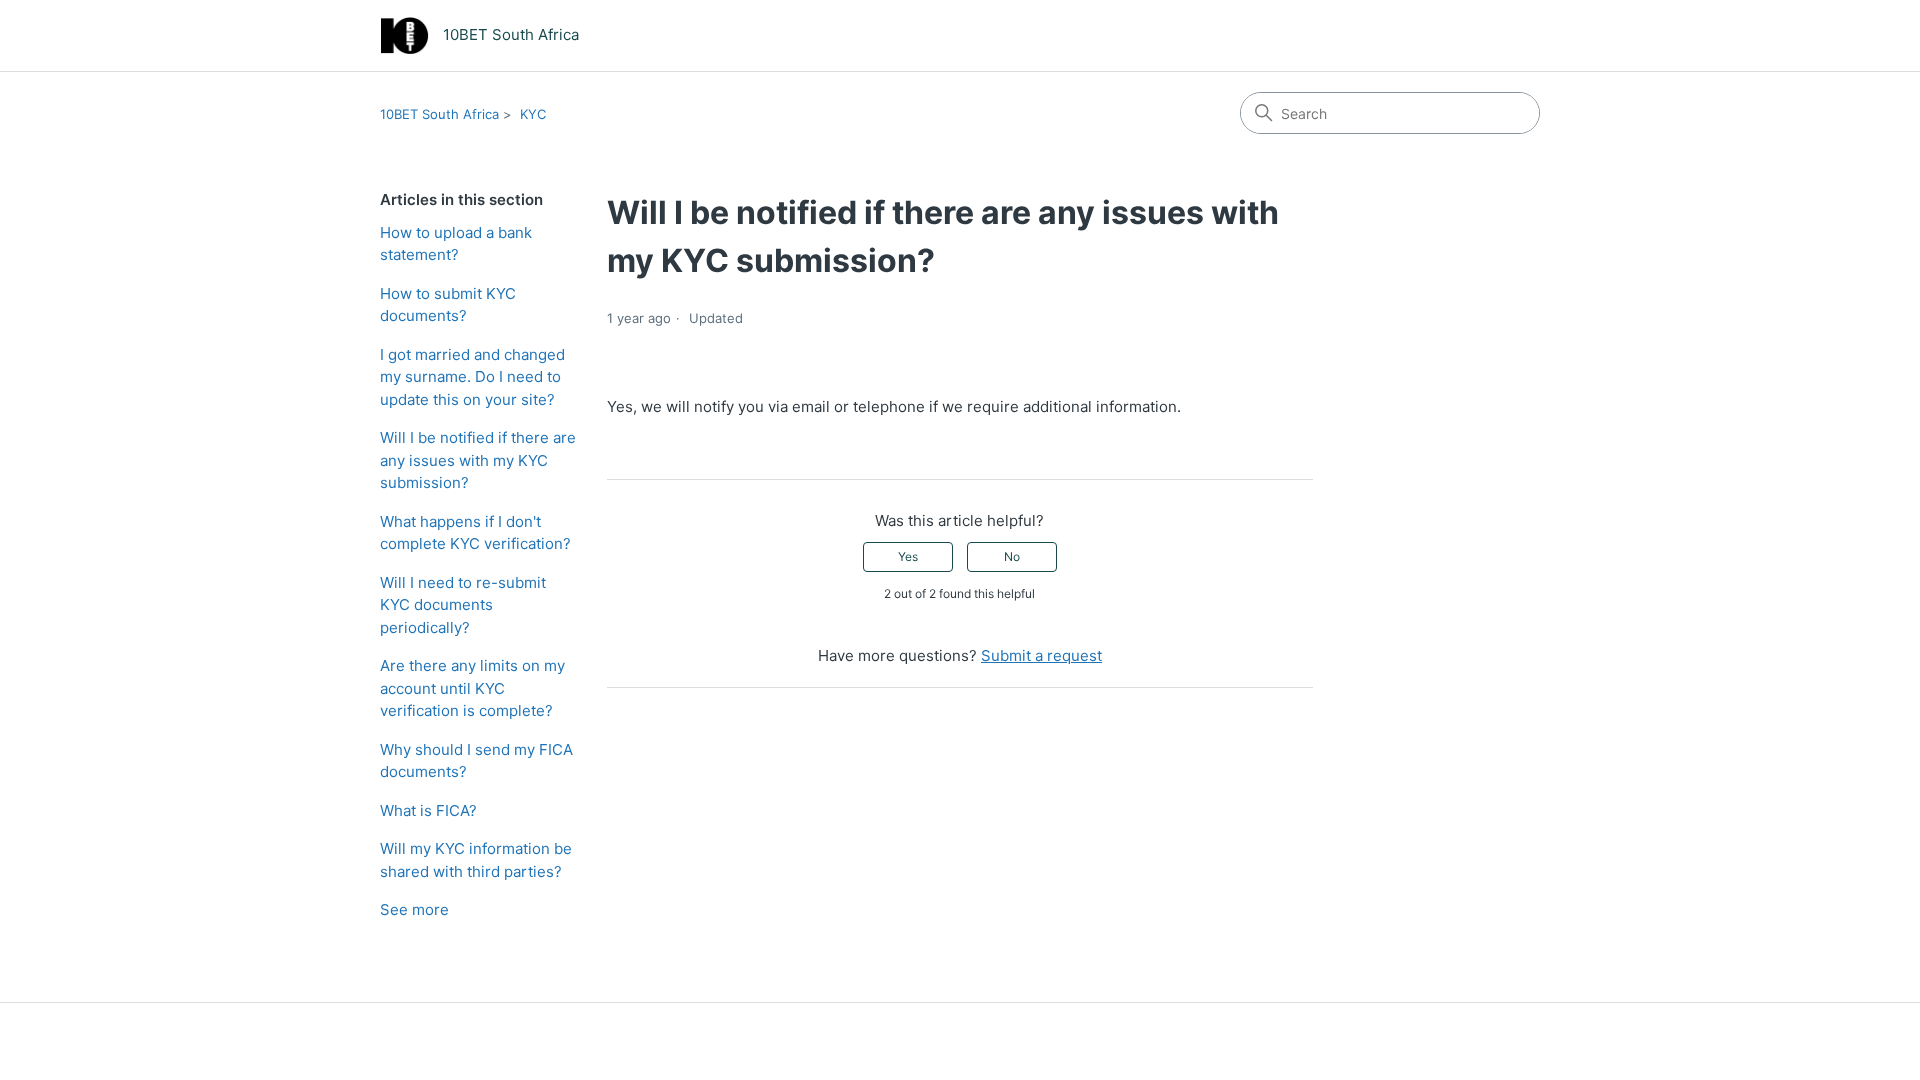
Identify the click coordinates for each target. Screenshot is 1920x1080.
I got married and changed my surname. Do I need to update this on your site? (472, 377)
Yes (908, 556)
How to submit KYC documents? (448, 305)
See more (414, 909)
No (1012, 556)
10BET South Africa (439, 114)
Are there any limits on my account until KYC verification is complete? (472, 688)
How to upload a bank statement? (456, 244)
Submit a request (1041, 655)
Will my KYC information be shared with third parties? (476, 860)
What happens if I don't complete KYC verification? (475, 533)
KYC (533, 114)
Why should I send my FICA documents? (476, 761)
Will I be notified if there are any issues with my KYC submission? (478, 460)
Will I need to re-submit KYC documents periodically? (463, 605)
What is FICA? (428, 810)
